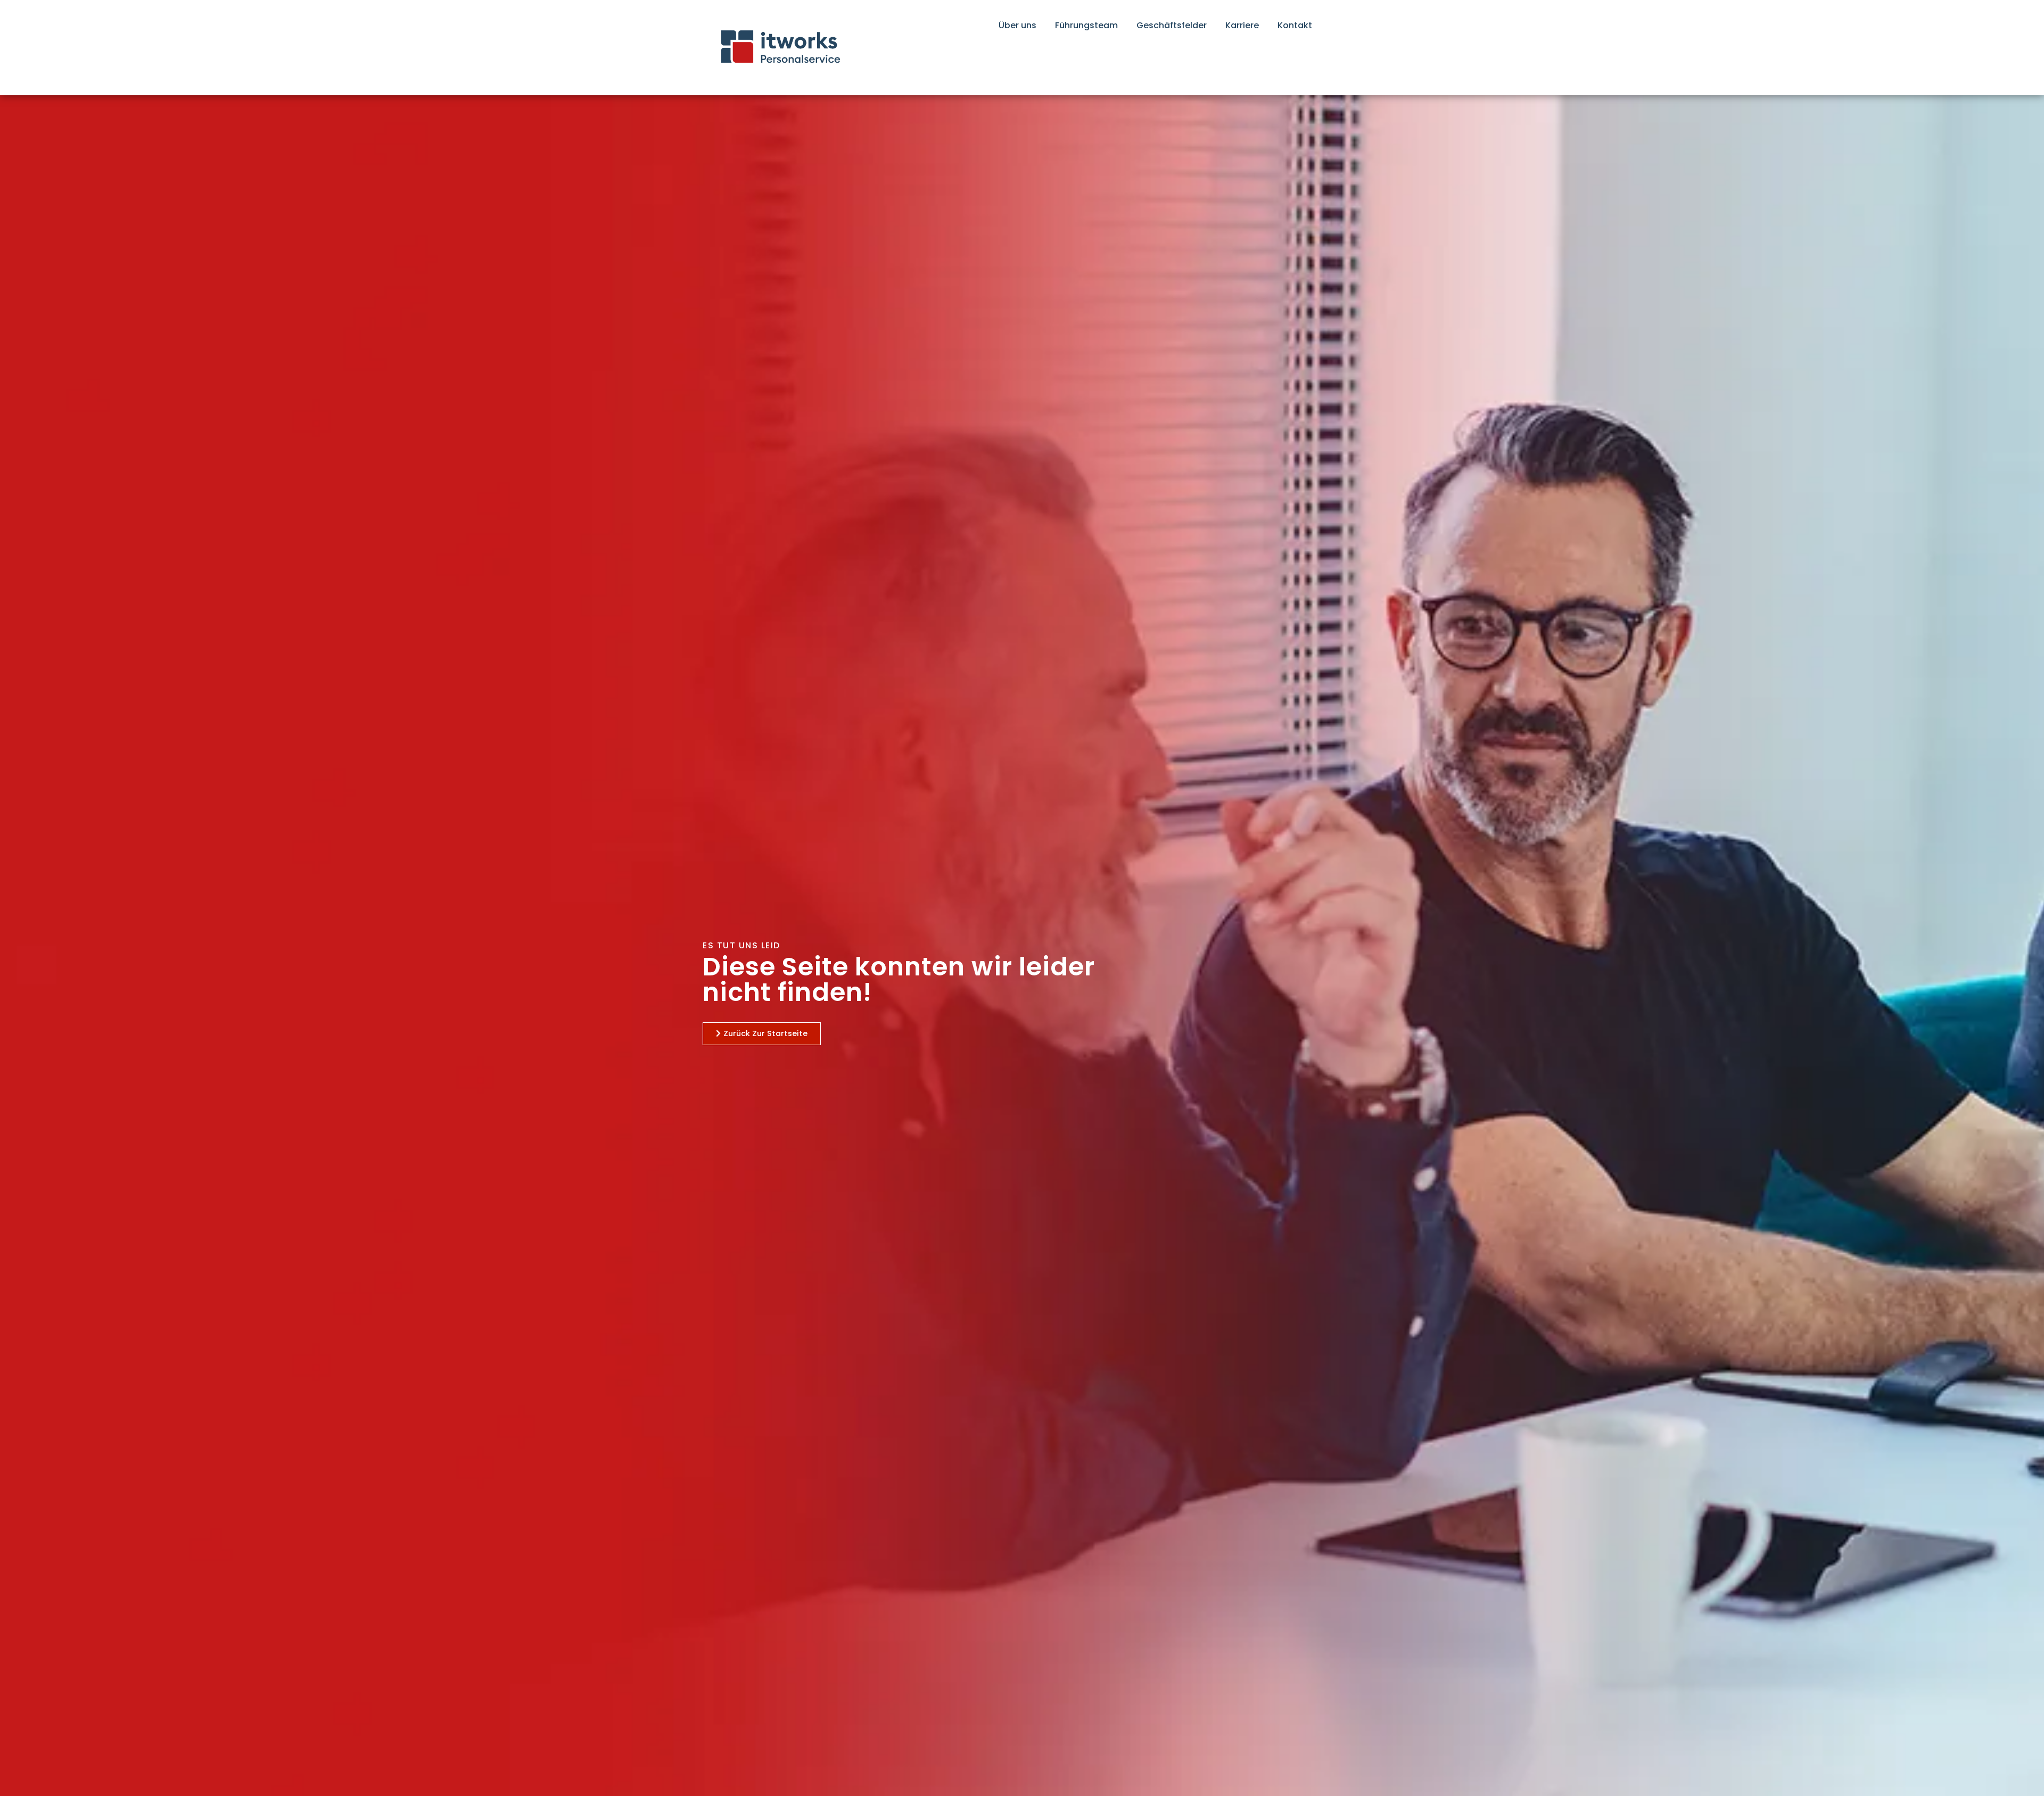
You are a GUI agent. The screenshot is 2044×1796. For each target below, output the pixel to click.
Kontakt (1295, 25)
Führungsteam (1086, 25)
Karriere (1242, 25)
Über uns (1017, 25)
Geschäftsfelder (1172, 25)
